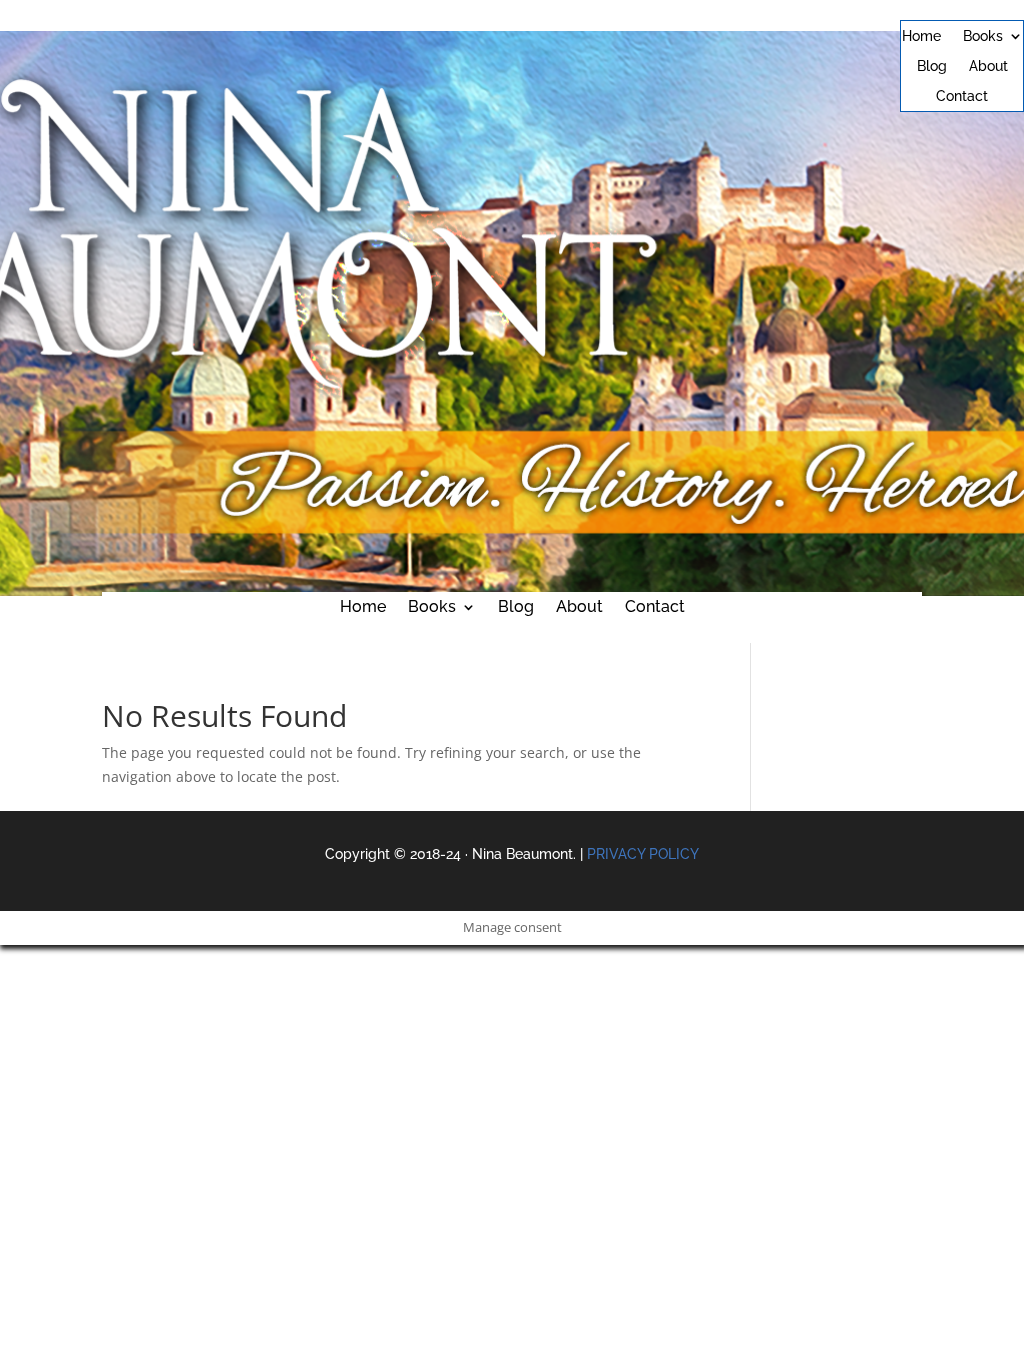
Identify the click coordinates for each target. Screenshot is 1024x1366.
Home (921, 36)
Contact (962, 96)
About (988, 66)
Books (983, 36)
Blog (932, 66)
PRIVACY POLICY (643, 854)
